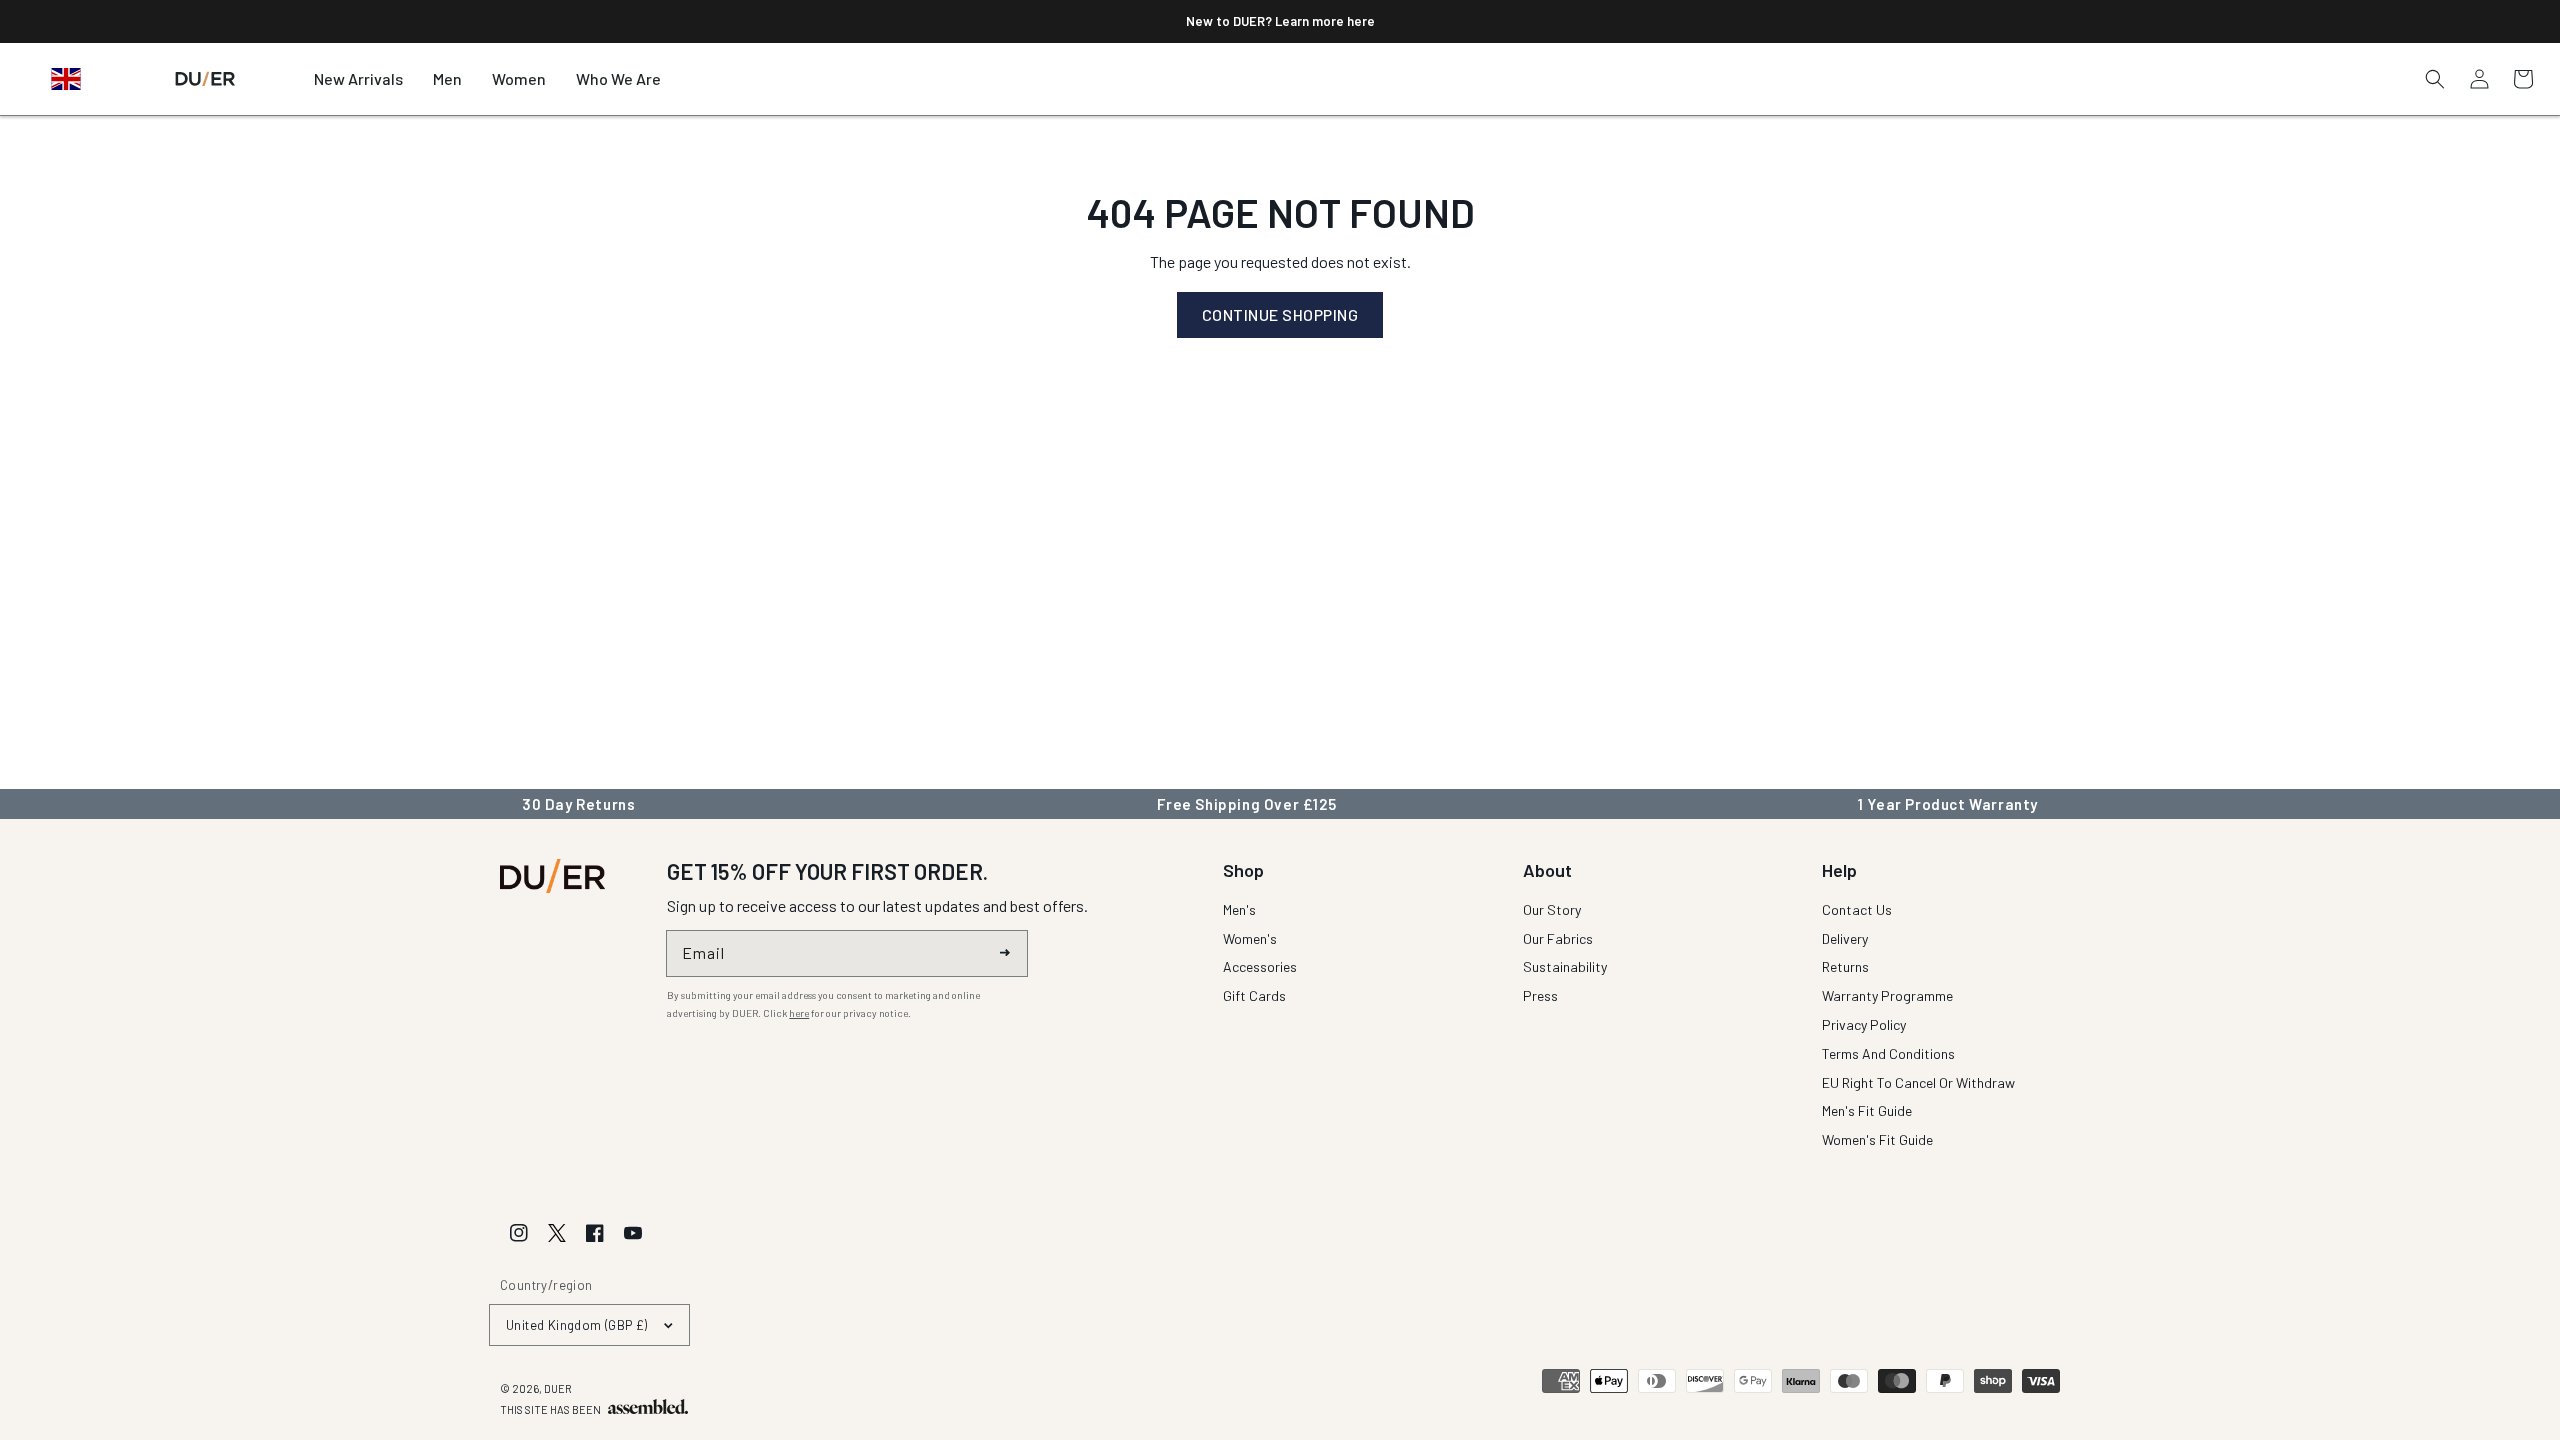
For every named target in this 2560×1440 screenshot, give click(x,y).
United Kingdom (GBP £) (577, 1325)
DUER (558, 1388)
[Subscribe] (1005, 953)
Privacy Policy (1864, 1024)
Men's (1239, 910)
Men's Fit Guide (1867, 1110)
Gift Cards (1254, 995)
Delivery (1845, 938)
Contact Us (1857, 910)
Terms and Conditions (1888, 1053)
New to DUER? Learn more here (1280, 21)
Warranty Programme (1887, 995)
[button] (447, 79)
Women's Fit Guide (1877, 1139)
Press (1540, 995)
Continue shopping (1280, 314)
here (799, 1013)
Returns (1845, 966)
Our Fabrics (1558, 938)
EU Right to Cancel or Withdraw (1918, 1082)
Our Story (1552, 910)
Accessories (1260, 966)
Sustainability (1565, 966)
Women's (1250, 938)
